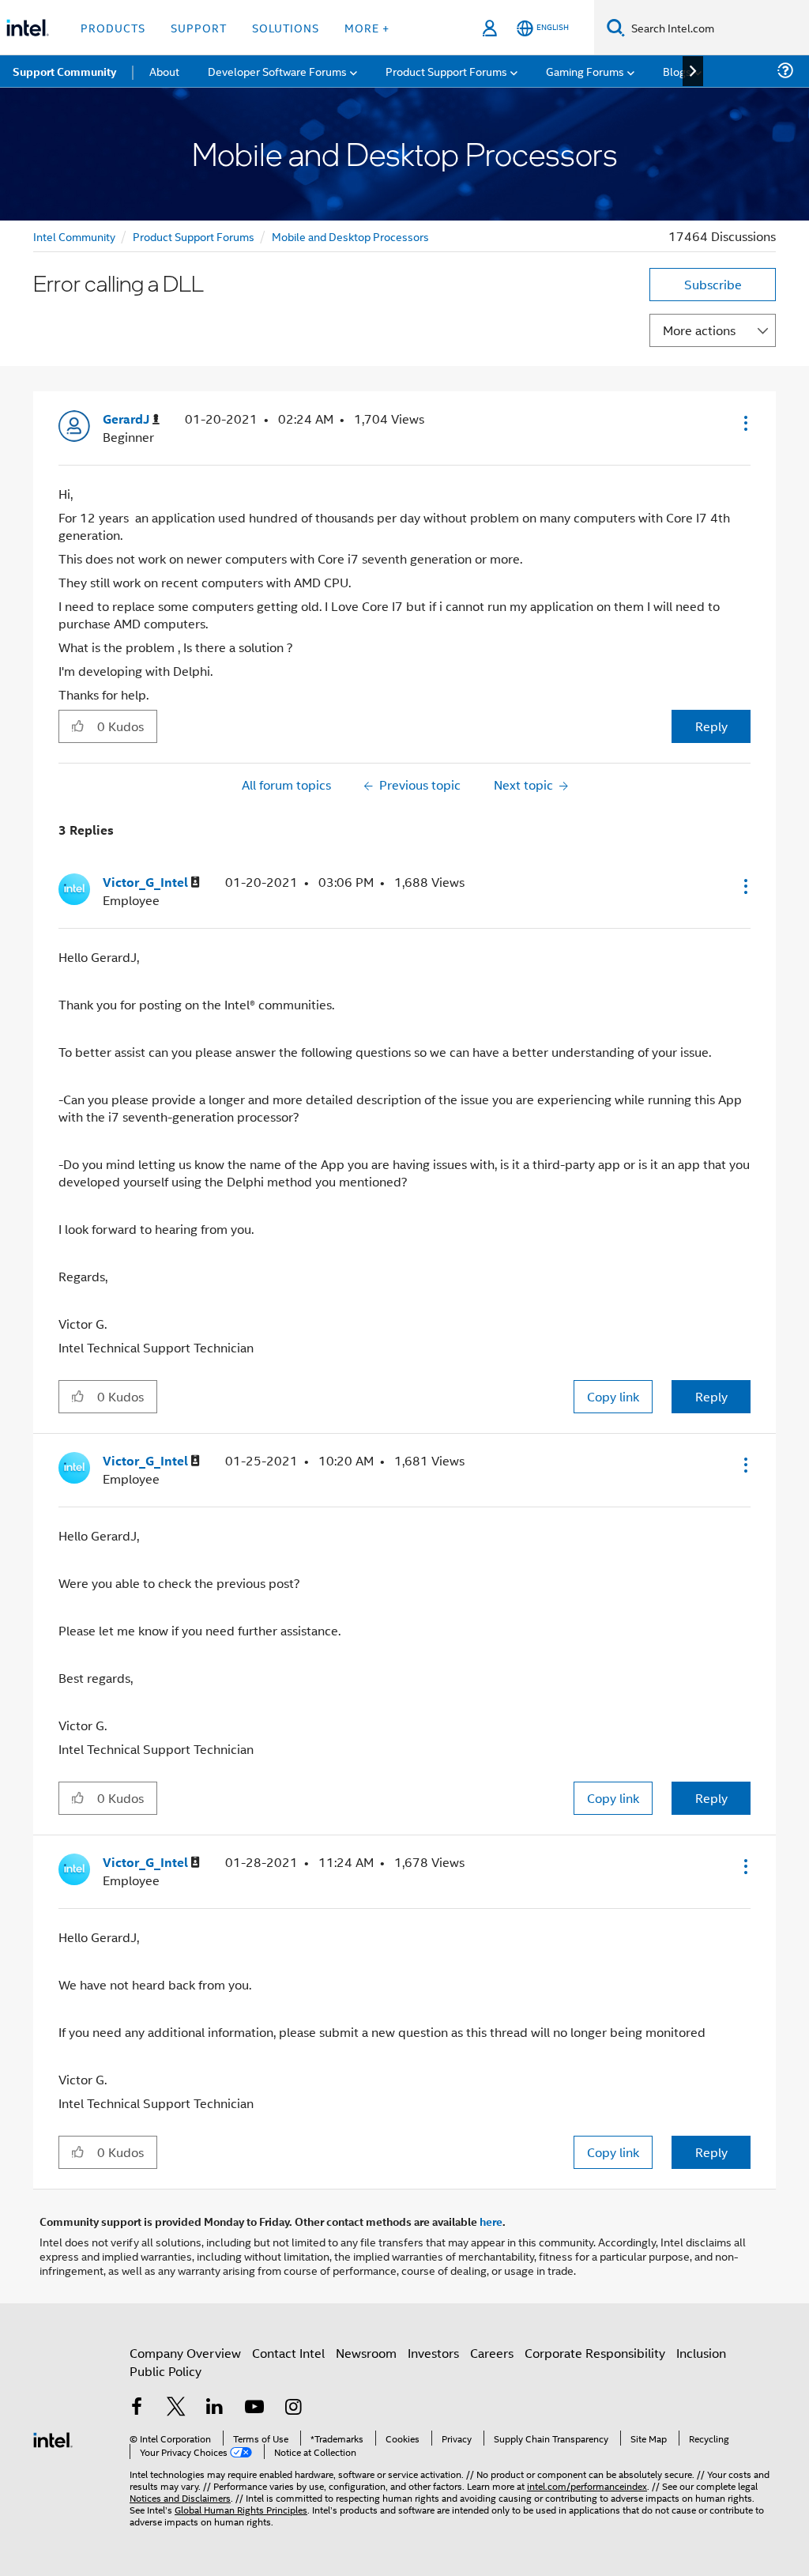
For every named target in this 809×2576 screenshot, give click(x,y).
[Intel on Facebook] (137, 2408)
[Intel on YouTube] (254, 2408)
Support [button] (199, 27)
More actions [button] (699, 330)
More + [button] (367, 27)
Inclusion (701, 2353)
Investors (433, 2353)
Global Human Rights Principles (241, 2509)
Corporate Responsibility (595, 2353)
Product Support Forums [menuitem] (446, 71)
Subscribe (713, 284)
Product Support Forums (194, 236)
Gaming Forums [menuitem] (585, 71)
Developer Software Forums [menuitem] (277, 71)
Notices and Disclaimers (180, 2497)
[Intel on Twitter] (176, 2408)
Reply (711, 726)
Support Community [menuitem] (64, 71)
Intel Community (74, 236)
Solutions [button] (286, 27)
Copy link (613, 1396)
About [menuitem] (164, 71)
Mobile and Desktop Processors (350, 236)
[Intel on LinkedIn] (215, 2408)
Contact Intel (288, 2353)
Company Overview (185, 2353)
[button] (744, 423)
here (491, 2221)
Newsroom (366, 2353)
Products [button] (113, 27)
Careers (492, 2353)
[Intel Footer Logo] (53, 2438)
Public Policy (166, 2371)
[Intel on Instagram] (293, 2408)
